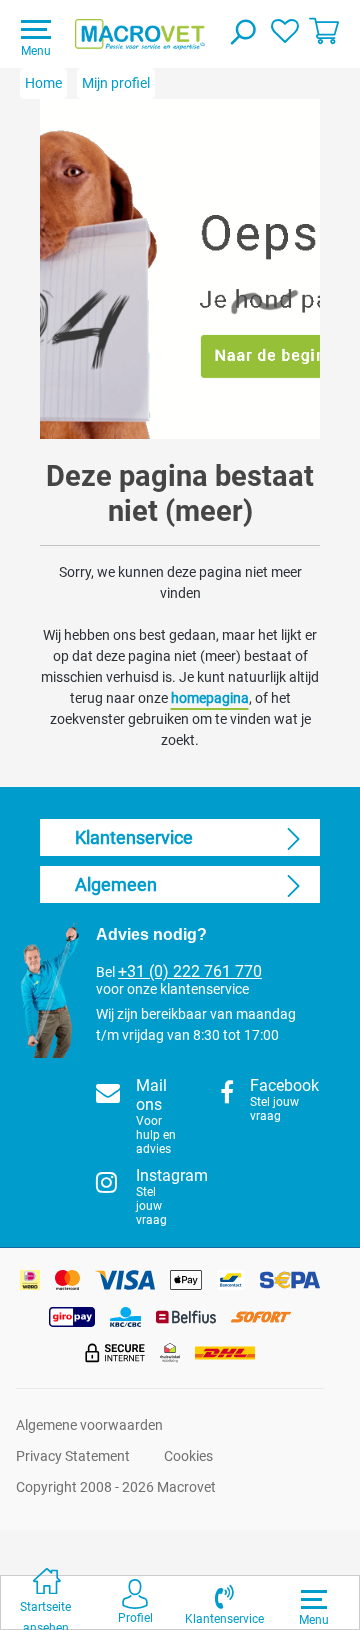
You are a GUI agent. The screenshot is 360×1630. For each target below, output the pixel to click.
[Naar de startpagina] (140, 34)
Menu (36, 51)
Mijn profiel (116, 83)
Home (43, 83)
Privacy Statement (73, 1456)
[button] (224, 1602)
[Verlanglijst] (285, 30)
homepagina (210, 698)
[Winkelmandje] (324, 30)
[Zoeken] (242, 34)
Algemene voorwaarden (89, 1425)
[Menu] (314, 1599)
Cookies (188, 1456)
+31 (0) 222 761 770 (190, 972)
